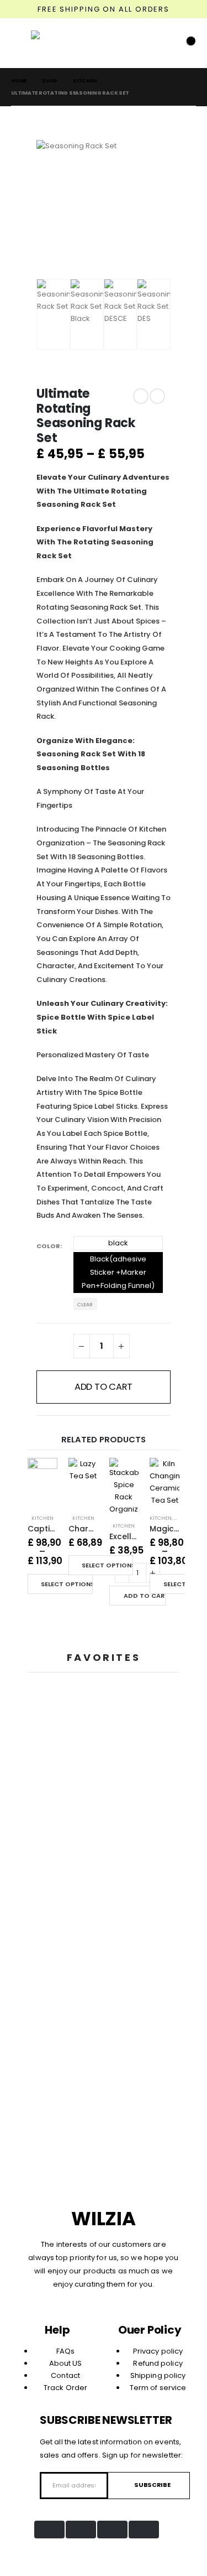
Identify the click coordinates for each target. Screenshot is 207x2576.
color (48, 1246)
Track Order (65, 2388)
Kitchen (43, 1518)
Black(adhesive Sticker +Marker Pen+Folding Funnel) (118, 1272)
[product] (43, 1476)
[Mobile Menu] (21, 43)
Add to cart (104, 1387)
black (118, 1243)
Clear (85, 1304)
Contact (65, 2375)
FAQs (65, 2351)
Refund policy (158, 2363)
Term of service (158, 2388)
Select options (67, 1584)
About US (66, 2363)
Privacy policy (158, 2351)
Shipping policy (158, 2375)
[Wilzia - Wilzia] (53, 43)
